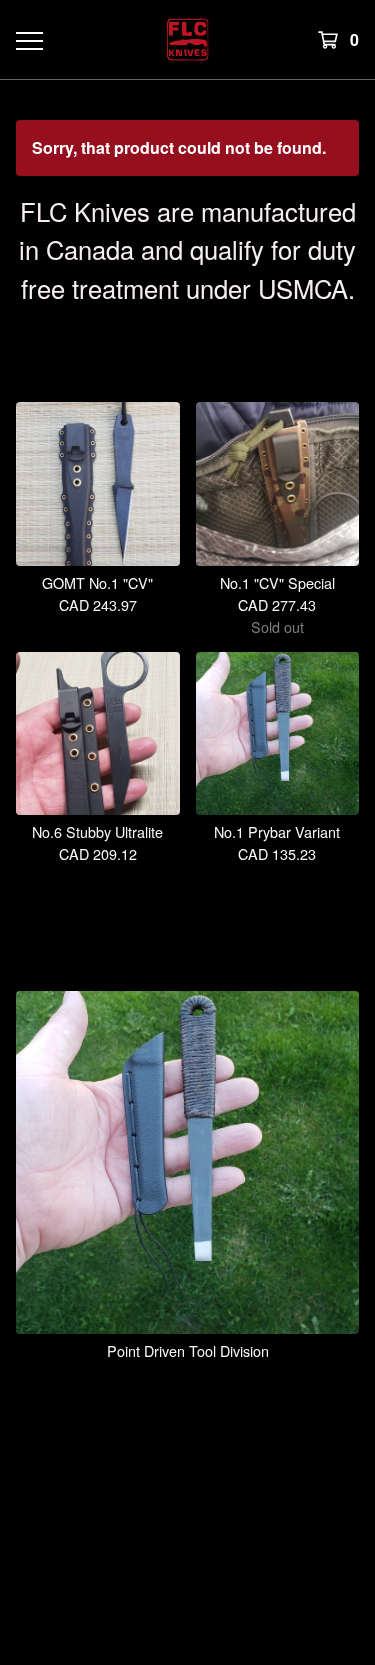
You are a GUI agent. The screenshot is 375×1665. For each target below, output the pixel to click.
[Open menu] (28, 40)
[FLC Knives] (187, 39)
